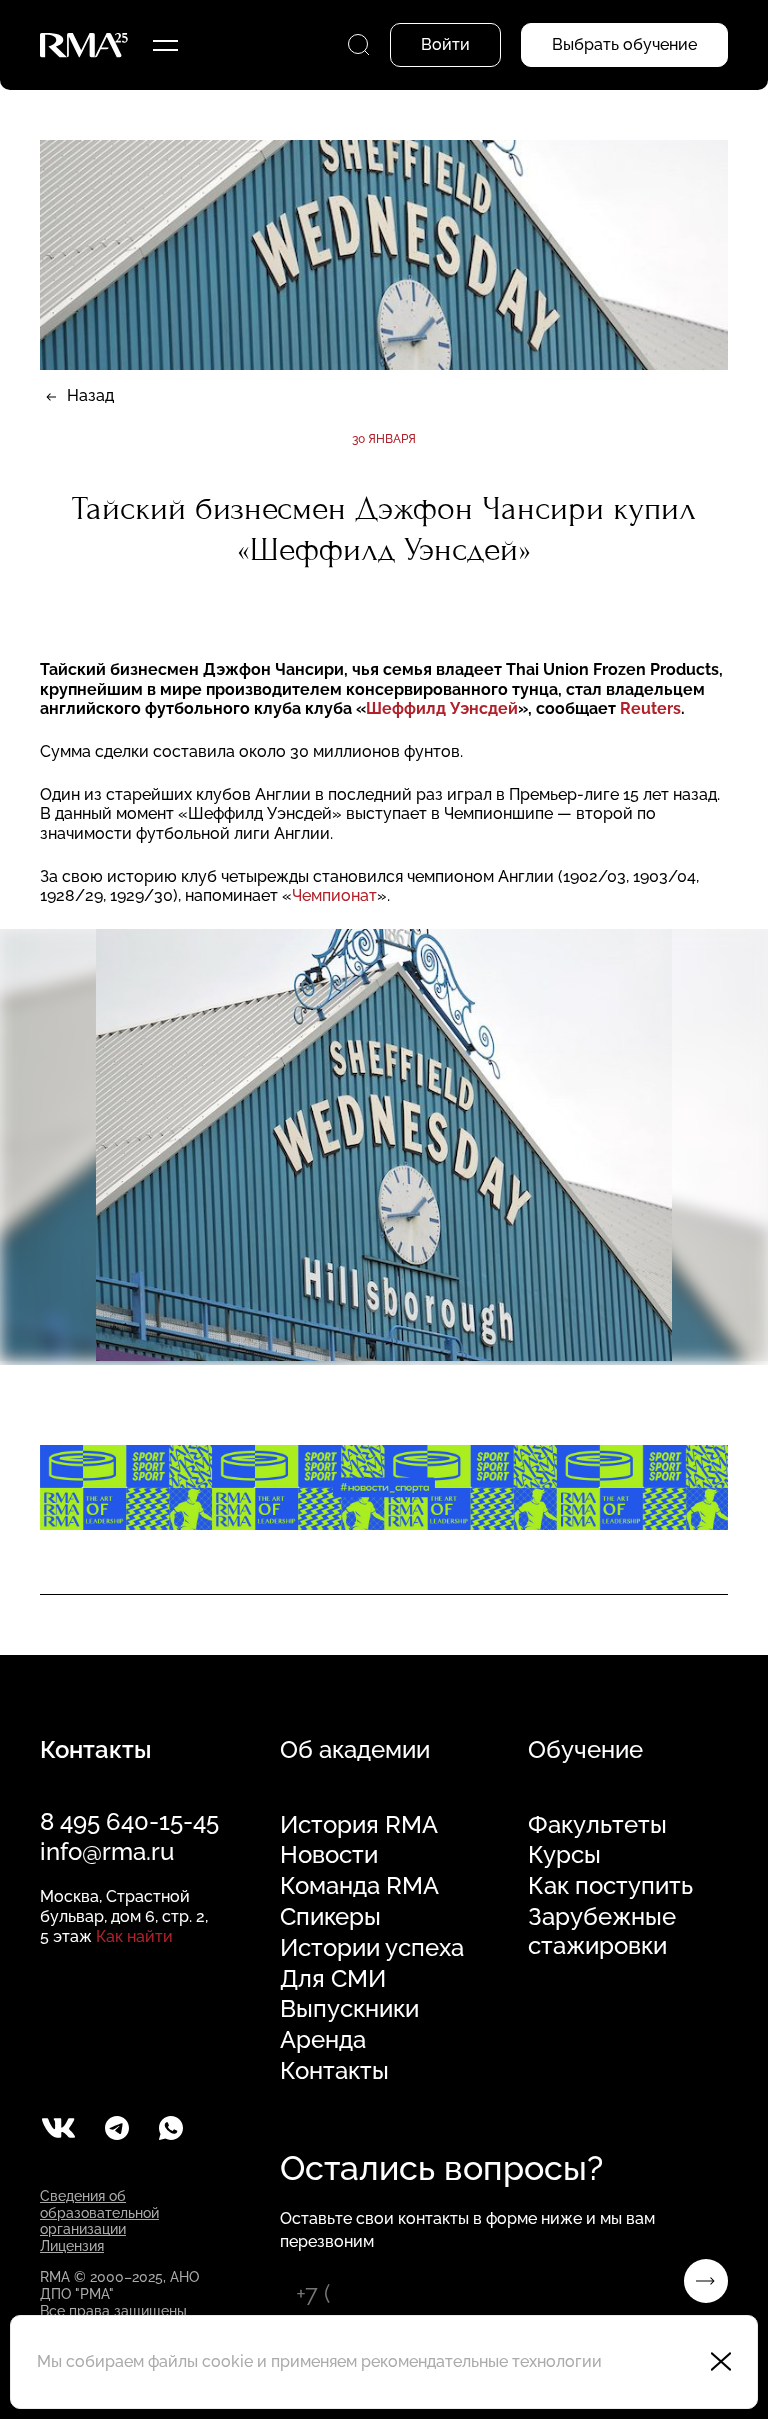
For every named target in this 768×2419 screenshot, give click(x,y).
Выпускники (349, 2009)
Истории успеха (372, 1948)
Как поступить (610, 1886)
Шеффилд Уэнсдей (442, 708)
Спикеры (330, 1917)
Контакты (334, 2071)
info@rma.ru (107, 1851)
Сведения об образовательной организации (99, 2213)
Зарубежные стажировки (602, 1931)
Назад (90, 395)
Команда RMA (359, 1886)
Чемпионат (334, 895)
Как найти (134, 1936)
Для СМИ (333, 1979)
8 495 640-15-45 (129, 1821)
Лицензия (72, 2246)
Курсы (564, 1855)
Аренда (323, 2040)
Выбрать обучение (624, 44)
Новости (329, 1855)
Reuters (650, 708)
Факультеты (597, 1825)
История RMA (359, 1825)
